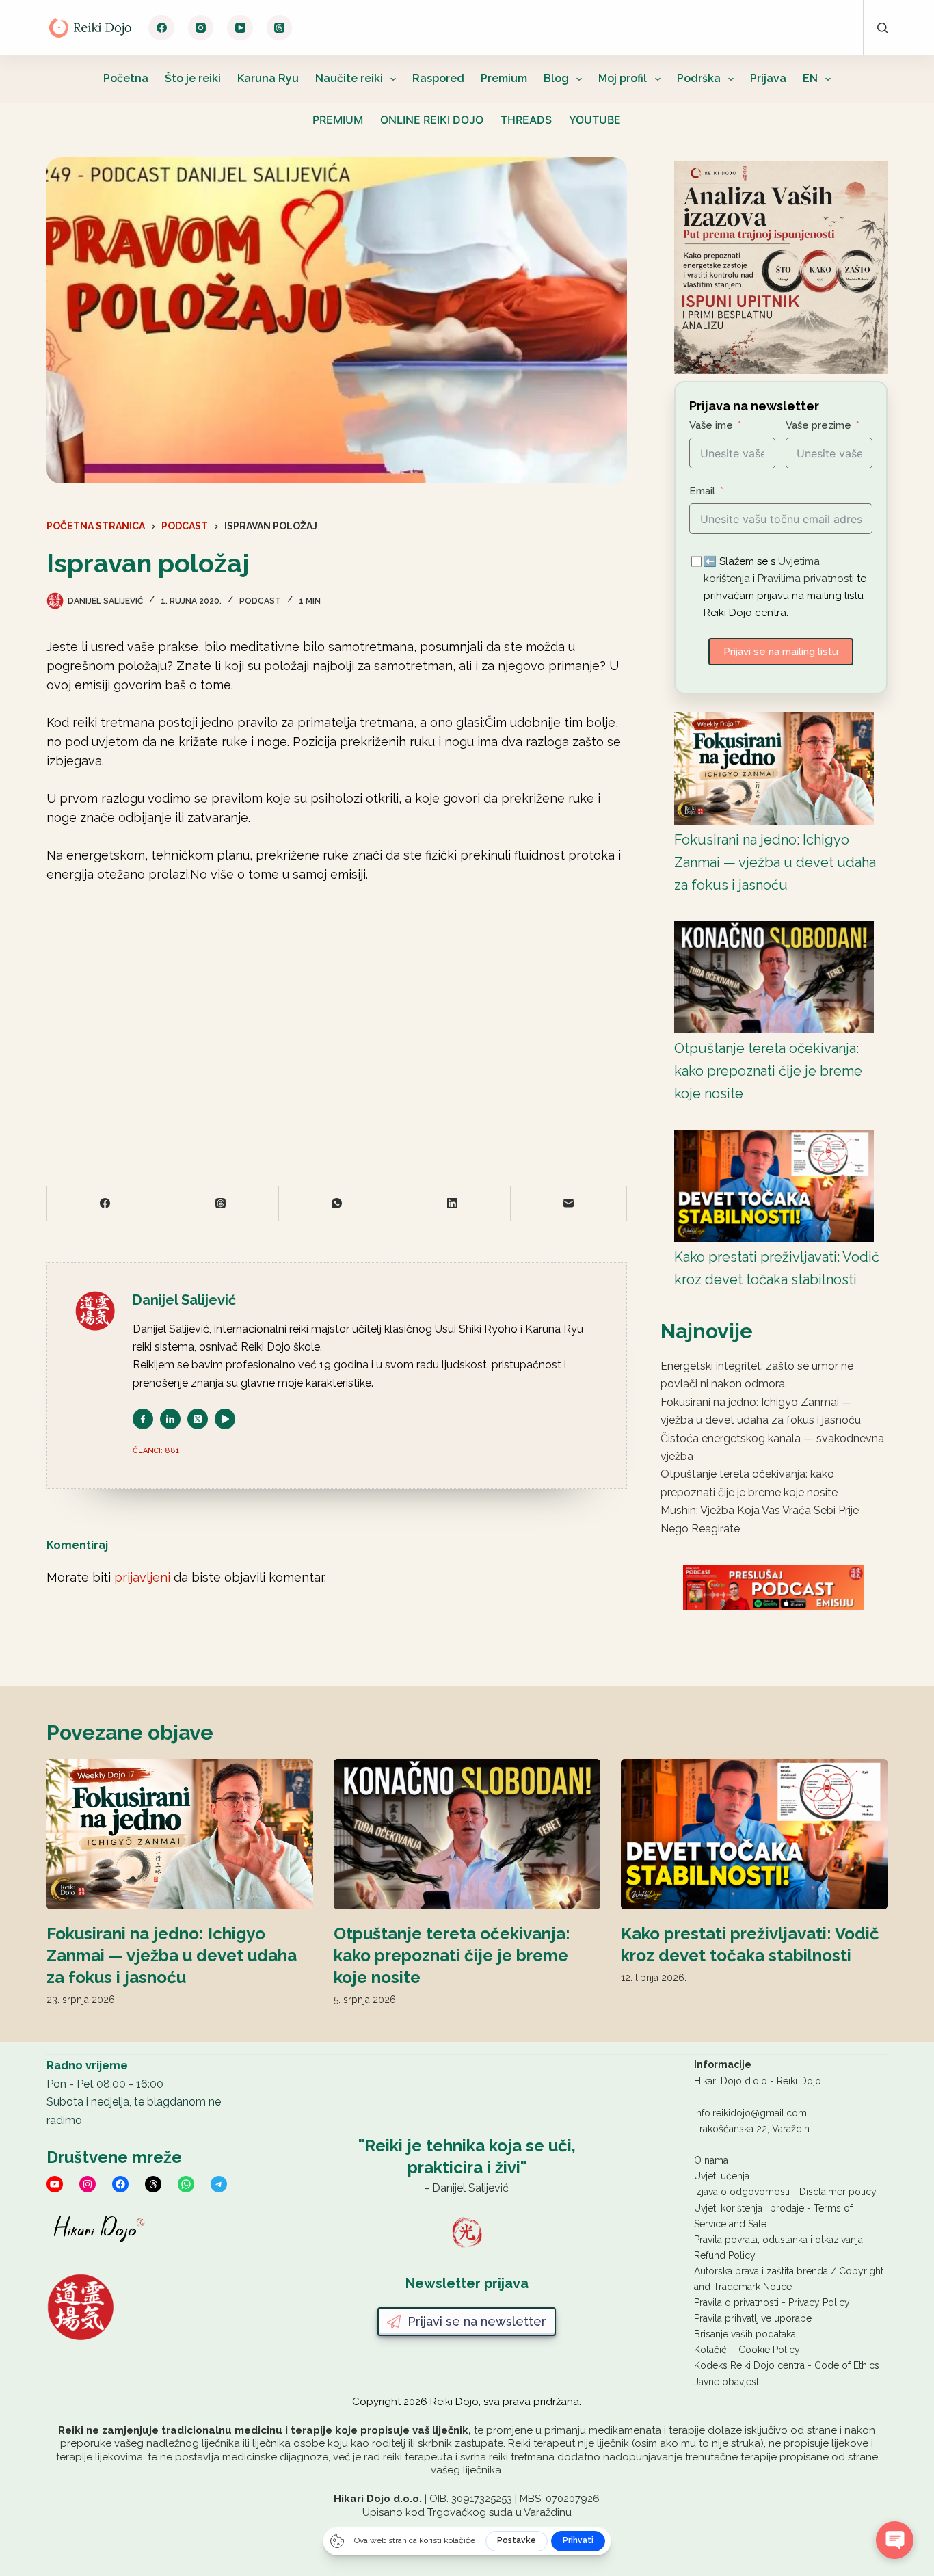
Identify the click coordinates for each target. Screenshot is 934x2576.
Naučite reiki (349, 78)
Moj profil (623, 78)
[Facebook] (161, 28)
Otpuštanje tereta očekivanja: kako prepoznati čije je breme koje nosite (768, 1071)
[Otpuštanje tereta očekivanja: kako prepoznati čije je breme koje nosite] (774, 977)
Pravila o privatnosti (736, 2302)
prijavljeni (142, 1577)
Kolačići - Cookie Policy (747, 2350)
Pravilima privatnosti (806, 579)
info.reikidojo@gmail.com (750, 2113)
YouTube (595, 120)
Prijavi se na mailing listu (781, 652)
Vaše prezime (818, 425)
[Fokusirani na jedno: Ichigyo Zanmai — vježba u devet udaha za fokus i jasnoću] (774, 768)
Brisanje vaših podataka (745, 2334)
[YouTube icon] (225, 1419)
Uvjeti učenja (722, 2176)
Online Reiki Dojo (432, 120)
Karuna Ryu (268, 78)
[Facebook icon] (143, 1419)
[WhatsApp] (337, 1204)
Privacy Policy (819, 2302)
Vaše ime (711, 425)
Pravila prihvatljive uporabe (753, 2318)
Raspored (438, 78)
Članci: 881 (156, 1451)
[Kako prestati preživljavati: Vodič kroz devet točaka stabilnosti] (774, 1186)
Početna (126, 78)
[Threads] (280, 28)
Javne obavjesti (728, 2382)
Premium (504, 78)
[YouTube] (240, 28)
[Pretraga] (882, 28)
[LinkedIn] (453, 1204)
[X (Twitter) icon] (198, 1419)
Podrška (699, 78)
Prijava (768, 78)
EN (810, 78)
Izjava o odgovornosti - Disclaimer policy (785, 2192)
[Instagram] (201, 28)
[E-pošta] (569, 1204)
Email (702, 491)
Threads (526, 120)
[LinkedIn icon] (170, 1419)
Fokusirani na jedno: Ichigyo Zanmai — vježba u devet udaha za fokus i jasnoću (775, 862)
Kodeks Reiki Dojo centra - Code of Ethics (787, 2365)
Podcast (260, 601)
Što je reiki (193, 78)
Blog (556, 78)
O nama (711, 2160)
